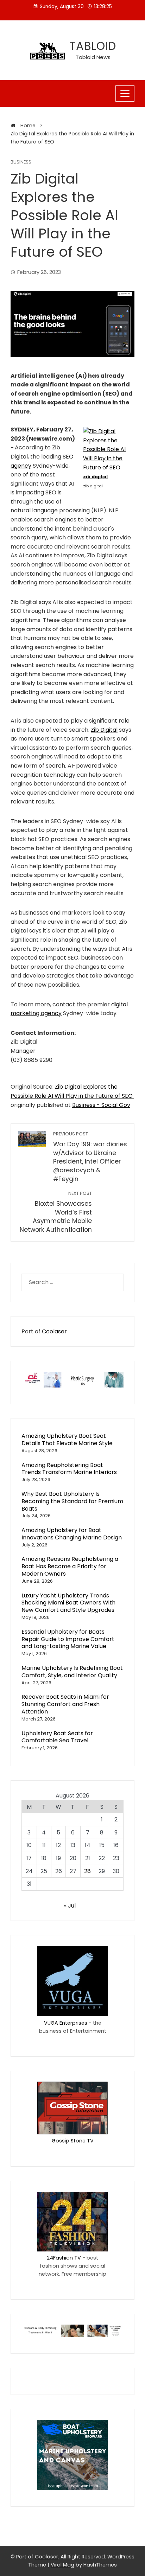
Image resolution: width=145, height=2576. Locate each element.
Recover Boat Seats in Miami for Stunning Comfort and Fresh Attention (65, 1704)
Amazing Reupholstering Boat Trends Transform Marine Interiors (69, 1469)
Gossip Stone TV (73, 2141)
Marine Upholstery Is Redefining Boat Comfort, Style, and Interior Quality (72, 1672)
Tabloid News (93, 57)
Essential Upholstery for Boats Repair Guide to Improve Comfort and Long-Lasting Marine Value (68, 1639)
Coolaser (54, 1331)
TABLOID (93, 46)
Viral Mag (62, 2565)
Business (21, 162)
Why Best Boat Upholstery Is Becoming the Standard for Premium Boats (72, 1501)
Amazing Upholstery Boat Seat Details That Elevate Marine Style (67, 1440)
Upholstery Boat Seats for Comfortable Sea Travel (57, 1737)
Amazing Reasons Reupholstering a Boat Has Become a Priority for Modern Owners (70, 1566)
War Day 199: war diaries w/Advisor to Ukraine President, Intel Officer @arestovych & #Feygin (90, 1157)
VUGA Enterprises (66, 2023)
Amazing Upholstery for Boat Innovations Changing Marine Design (72, 1534)
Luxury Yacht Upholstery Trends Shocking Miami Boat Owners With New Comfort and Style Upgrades (68, 1603)
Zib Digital (104, 730)
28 (87, 1871)
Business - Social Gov (101, 1105)
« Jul (70, 1906)
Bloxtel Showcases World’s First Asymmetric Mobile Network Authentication (56, 1212)
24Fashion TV (64, 2258)
